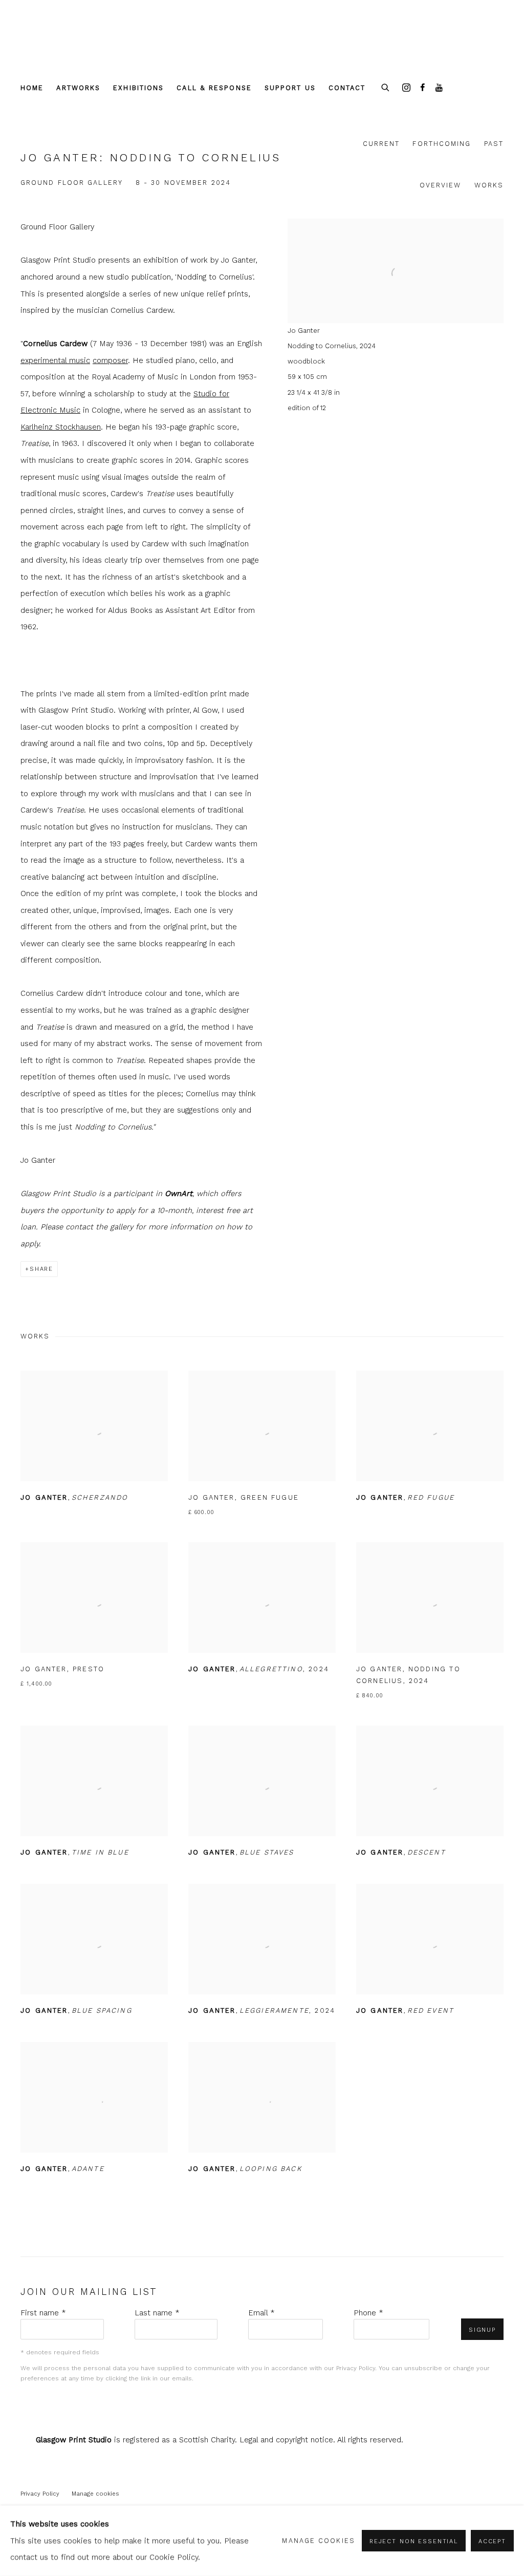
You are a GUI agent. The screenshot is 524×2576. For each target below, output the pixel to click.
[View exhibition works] (396, 235)
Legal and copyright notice (286, 2440)
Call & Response (214, 88)
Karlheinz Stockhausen (61, 427)
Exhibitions (138, 88)
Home (32, 88)
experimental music (55, 360)
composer (110, 360)
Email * (261, 2313)
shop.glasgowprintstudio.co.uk (67, 47)
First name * (43, 2313)
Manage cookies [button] (95, 2494)
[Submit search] (386, 86)
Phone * (368, 2313)
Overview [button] (441, 185)
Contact (347, 88)
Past (494, 144)
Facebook (423, 88)
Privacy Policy (356, 2368)
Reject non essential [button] (414, 2541)
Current (381, 144)
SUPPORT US (290, 88)
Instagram (406, 88)
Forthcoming (442, 144)
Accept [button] (492, 2541)
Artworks (78, 88)
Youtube (439, 88)
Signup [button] (482, 2330)
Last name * (157, 2313)
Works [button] (489, 185)
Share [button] (41, 1269)
